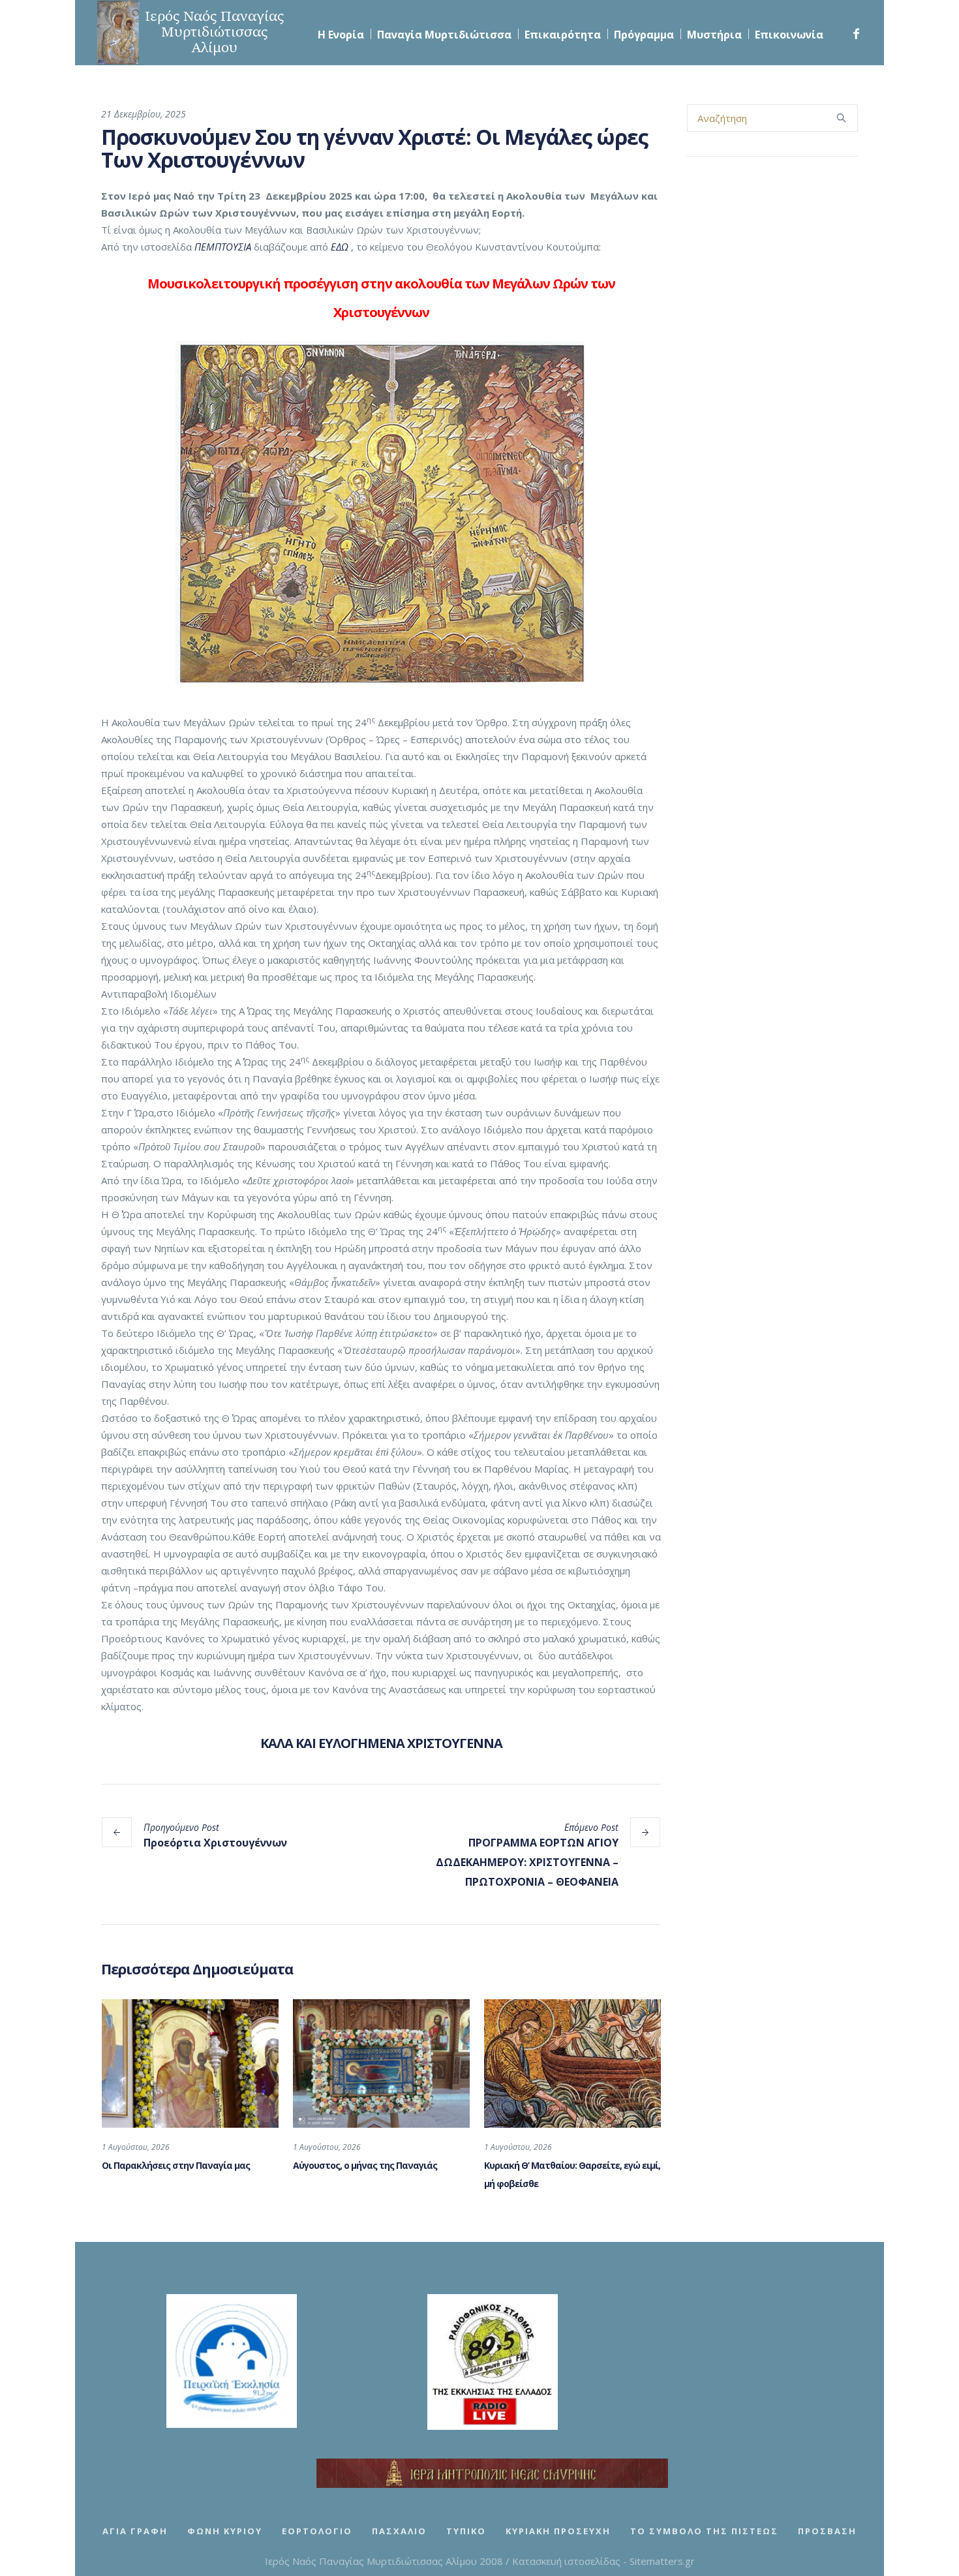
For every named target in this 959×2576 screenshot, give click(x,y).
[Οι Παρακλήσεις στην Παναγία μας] (190, 2063)
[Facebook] (856, 34)
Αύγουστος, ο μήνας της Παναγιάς (365, 2165)
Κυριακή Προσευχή (558, 2531)
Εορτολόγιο (317, 2531)
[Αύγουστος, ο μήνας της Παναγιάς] (381, 2063)
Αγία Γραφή (135, 2531)
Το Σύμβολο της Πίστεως (704, 2531)
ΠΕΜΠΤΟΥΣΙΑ (223, 247)
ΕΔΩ (340, 247)
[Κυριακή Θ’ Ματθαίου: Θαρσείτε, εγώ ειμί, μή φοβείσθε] (572, 2063)
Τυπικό (466, 2531)
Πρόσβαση (827, 2531)
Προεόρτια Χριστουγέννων (215, 1843)
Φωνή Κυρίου (225, 2531)
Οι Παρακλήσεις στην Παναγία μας (176, 2165)
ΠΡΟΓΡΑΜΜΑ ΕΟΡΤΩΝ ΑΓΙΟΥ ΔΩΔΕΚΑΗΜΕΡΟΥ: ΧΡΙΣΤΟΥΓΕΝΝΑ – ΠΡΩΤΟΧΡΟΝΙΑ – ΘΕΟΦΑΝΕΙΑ (527, 1862)
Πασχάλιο (399, 2531)
